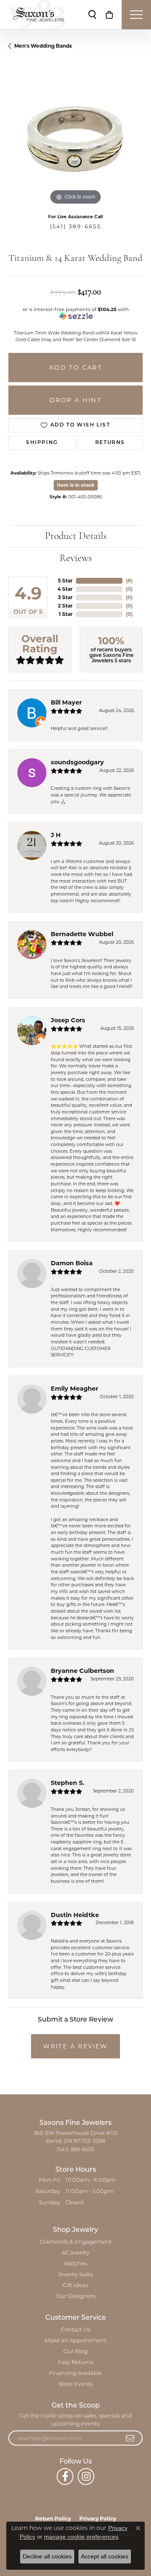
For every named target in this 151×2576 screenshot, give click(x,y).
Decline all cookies (47, 2556)
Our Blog (75, 2352)
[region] (75, 140)
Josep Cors (68, 1020)
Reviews (76, 559)
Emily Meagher (74, 1389)
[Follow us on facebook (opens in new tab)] (65, 2476)
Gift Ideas (75, 2286)
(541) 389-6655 (76, 226)
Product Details (76, 536)
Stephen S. (68, 1783)
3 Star (65, 597)
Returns (110, 443)
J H (56, 835)
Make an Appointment (76, 2341)
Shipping (42, 443)
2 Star (65, 606)
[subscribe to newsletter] (130, 2438)
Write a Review (75, 2046)
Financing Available (75, 2373)
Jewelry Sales (75, 2275)
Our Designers (76, 2296)
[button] (92, 15)
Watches (75, 2264)
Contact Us (75, 2330)
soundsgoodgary (77, 762)
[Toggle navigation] (136, 15)
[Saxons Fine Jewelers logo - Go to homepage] (37, 15)
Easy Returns (75, 2363)
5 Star (65, 581)
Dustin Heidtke (75, 1915)
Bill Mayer (66, 702)
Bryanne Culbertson (82, 1671)
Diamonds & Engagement (76, 2242)
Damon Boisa (72, 1263)
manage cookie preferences (81, 2537)
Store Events (76, 2384)
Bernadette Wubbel (82, 934)
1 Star (66, 614)
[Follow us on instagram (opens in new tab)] (86, 2476)
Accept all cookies (105, 2556)
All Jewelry (75, 2253)
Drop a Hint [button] (75, 400)
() (129, 581)
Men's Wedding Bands (43, 46)
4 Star (65, 589)
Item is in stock (76, 485)
